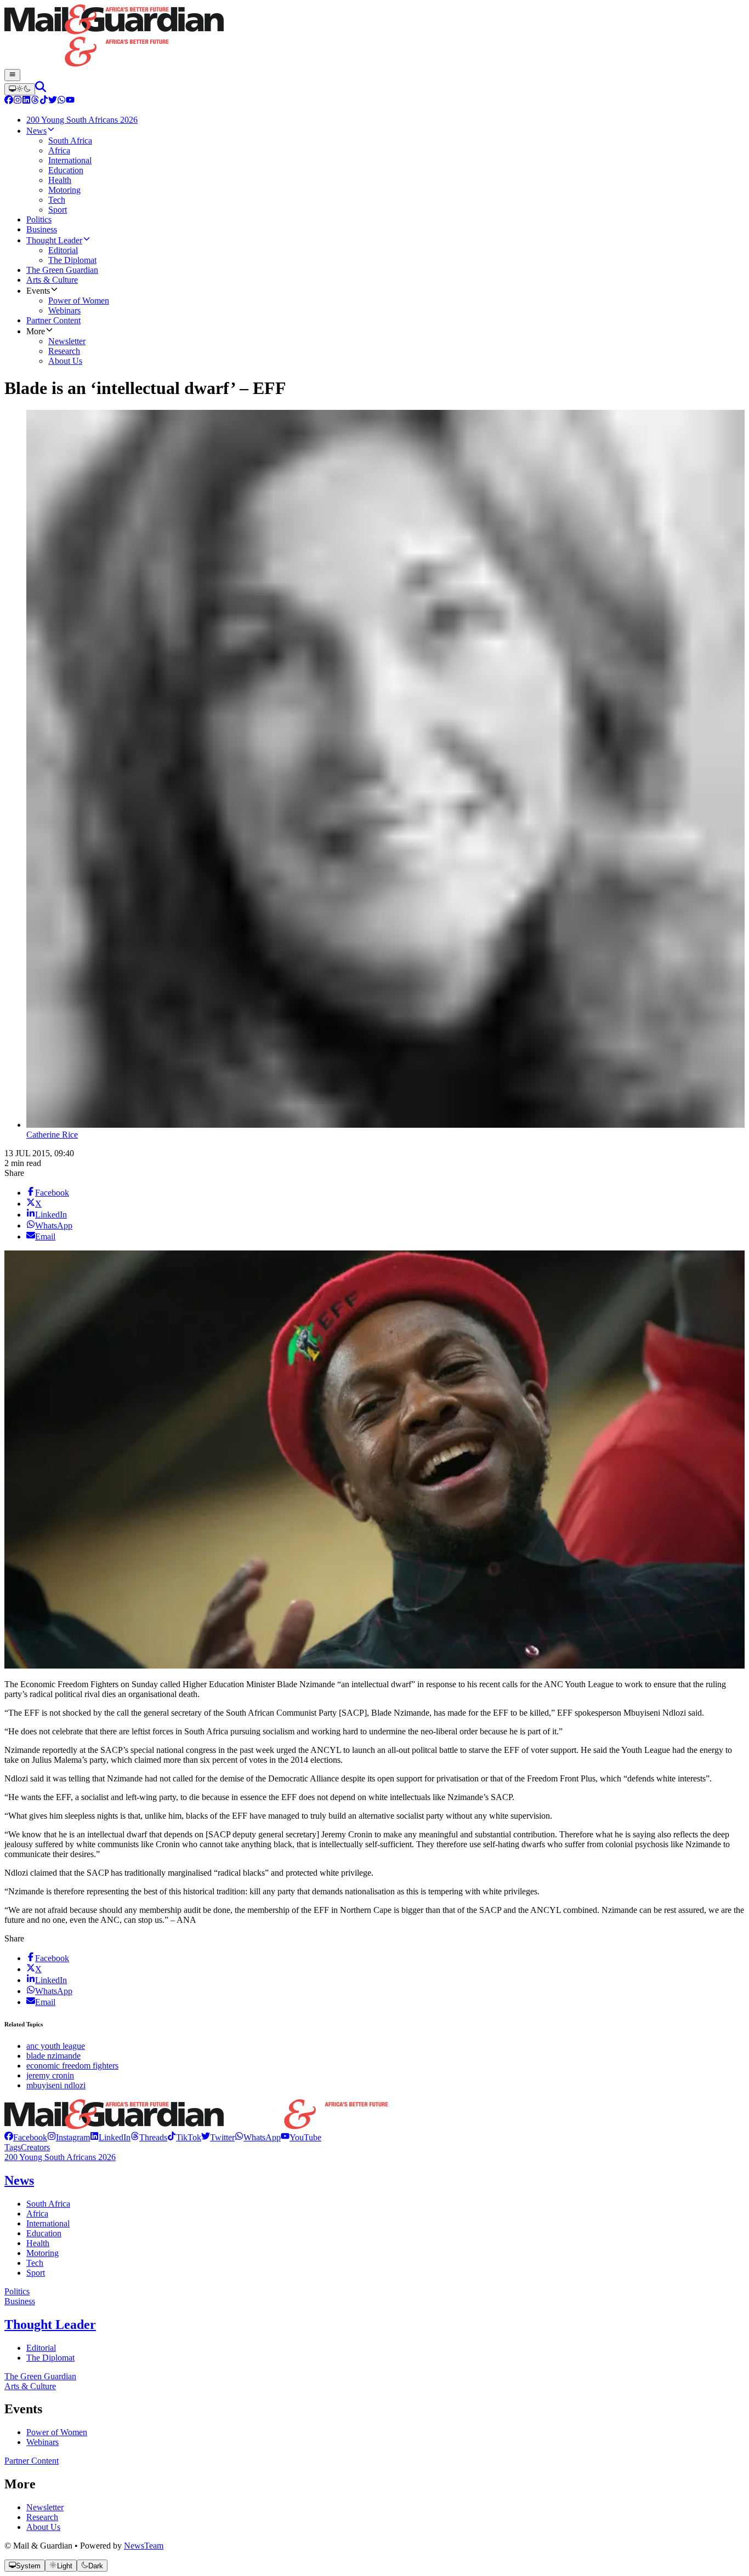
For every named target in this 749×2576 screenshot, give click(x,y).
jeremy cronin (50, 2075)
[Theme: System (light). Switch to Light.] (20, 89)
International (48, 2223)
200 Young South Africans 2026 (60, 2157)
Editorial (41, 2348)
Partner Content (32, 2461)
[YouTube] (70, 101)
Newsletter (45, 2507)
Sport (36, 2273)
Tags (13, 2147)
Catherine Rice (52, 1135)
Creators (35, 2147)
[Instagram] (18, 101)
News (19, 2180)
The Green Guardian (40, 2376)
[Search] (41, 89)
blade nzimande (53, 2056)
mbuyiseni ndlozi (56, 2085)
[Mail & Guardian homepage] (374, 37)
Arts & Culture (30, 2386)
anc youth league (56, 2046)
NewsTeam (144, 2546)
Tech (35, 2263)
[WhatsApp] (61, 101)
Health (38, 2243)
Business (20, 2301)
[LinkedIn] (26, 101)
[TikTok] (44, 101)
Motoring (42, 2253)
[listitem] (26, 2137)
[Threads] (35, 101)
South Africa (48, 2204)
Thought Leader (50, 2324)
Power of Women (57, 2432)
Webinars (42, 2442)
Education (44, 2233)
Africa (37, 2214)
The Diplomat (50, 2358)
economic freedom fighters (72, 2066)
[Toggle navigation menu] (12, 75)
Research (42, 2517)
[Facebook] (9, 101)
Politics (17, 2291)
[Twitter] (53, 101)
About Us (43, 2527)
